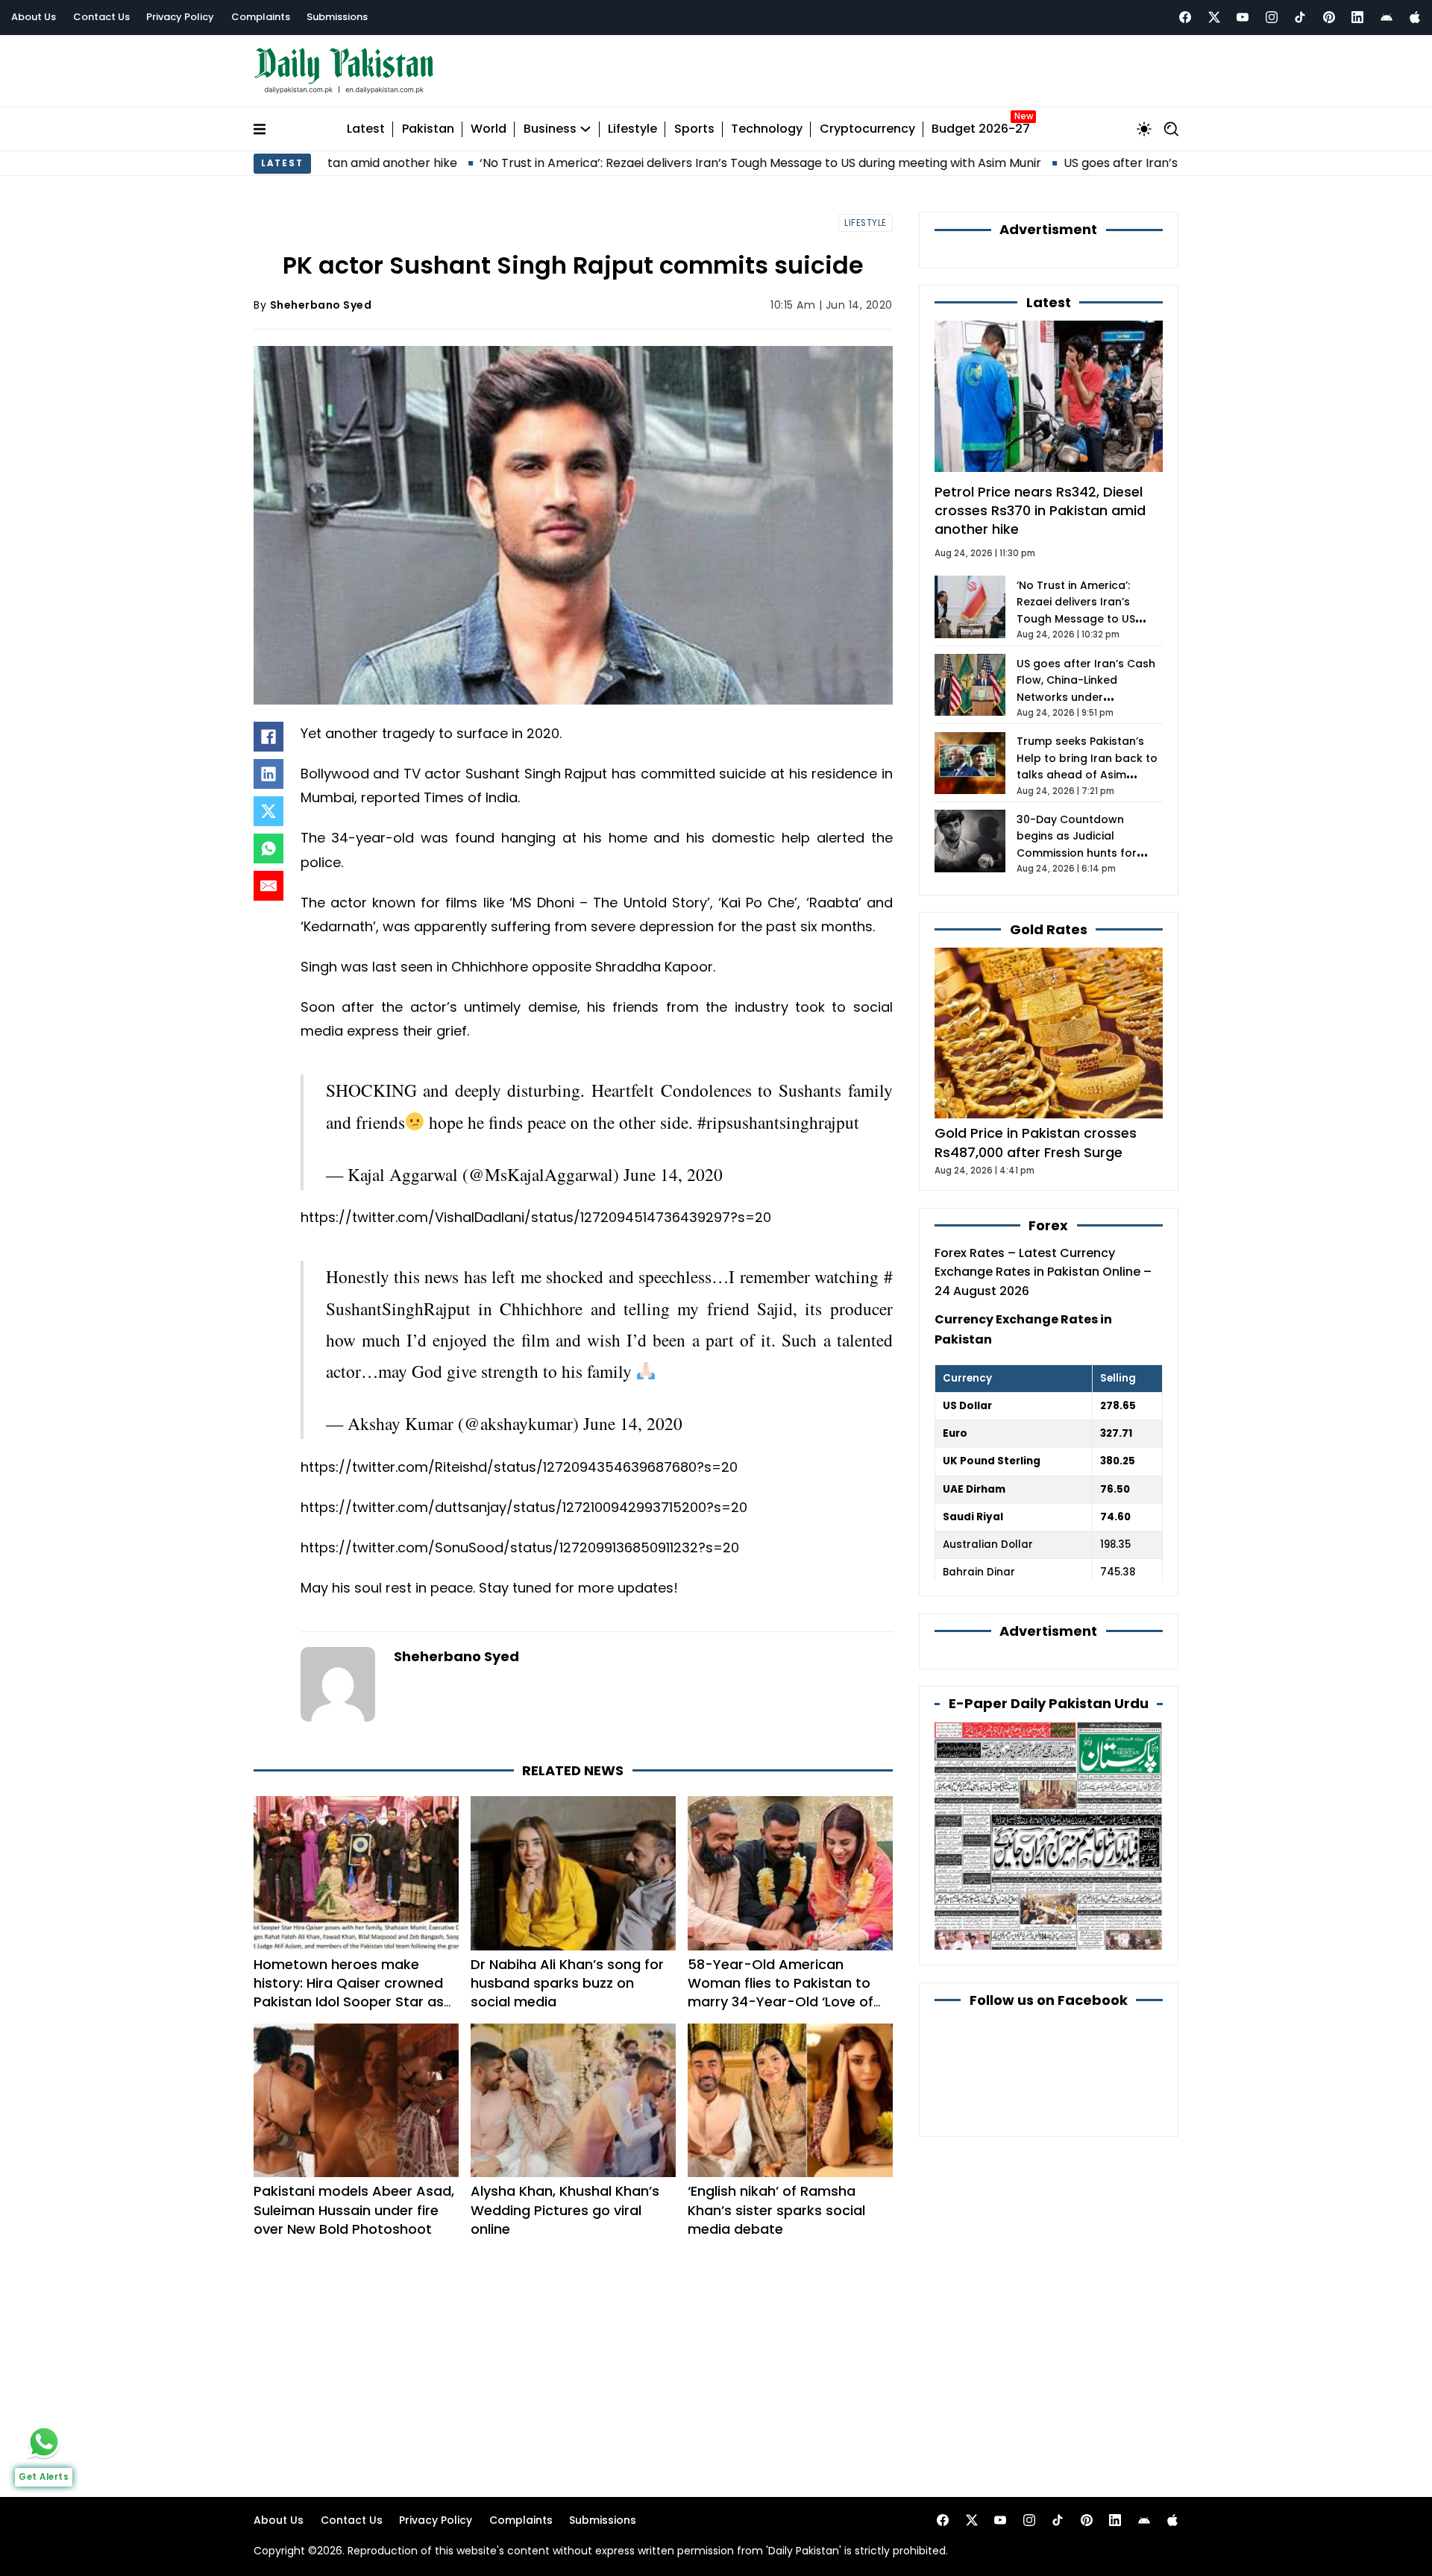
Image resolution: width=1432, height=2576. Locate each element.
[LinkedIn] (268, 774)
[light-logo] (348, 71)
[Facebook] (1185, 17)
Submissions (337, 17)
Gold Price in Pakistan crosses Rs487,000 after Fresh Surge (1036, 1142)
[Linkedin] (1357, 17)
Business (550, 129)
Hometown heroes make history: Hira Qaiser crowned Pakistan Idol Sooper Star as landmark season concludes (349, 1963)
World (489, 129)
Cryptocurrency (867, 129)
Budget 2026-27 (981, 129)
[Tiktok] (1300, 17)
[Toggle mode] (1144, 129)
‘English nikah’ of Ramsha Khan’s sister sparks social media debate (776, 2180)
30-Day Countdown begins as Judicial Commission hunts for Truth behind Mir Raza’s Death (1080, 853)
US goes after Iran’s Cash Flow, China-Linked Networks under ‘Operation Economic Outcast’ (1086, 697)
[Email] (268, 886)
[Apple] (1415, 17)
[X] (268, 811)
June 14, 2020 (673, 1159)
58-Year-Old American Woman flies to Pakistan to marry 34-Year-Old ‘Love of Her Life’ (781, 1963)
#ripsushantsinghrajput (778, 1107)
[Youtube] (1243, 17)
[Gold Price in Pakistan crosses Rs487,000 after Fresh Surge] (1049, 1032)
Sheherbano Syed (321, 305)
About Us (34, 17)
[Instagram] (1272, 17)
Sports (694, 129)
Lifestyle (632, 129)
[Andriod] (1387, 17)
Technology (767, 129)
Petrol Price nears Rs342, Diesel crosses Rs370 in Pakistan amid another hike (1040, 510)
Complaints (261, 17)
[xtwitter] (1214, 17)
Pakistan (428, 129)
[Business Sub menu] (585, 129)
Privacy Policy (180, 17)
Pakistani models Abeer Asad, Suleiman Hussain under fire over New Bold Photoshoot (354, 2180)
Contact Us (101, 17)
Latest (366, 129)
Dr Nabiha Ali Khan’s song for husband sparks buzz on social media (567, 1953)
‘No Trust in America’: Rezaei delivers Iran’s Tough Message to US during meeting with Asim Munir (607, 163)
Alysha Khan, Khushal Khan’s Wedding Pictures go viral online (565, 2180)
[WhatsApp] (268, 848)
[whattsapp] (44, 2442)
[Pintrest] (1329, 17)
